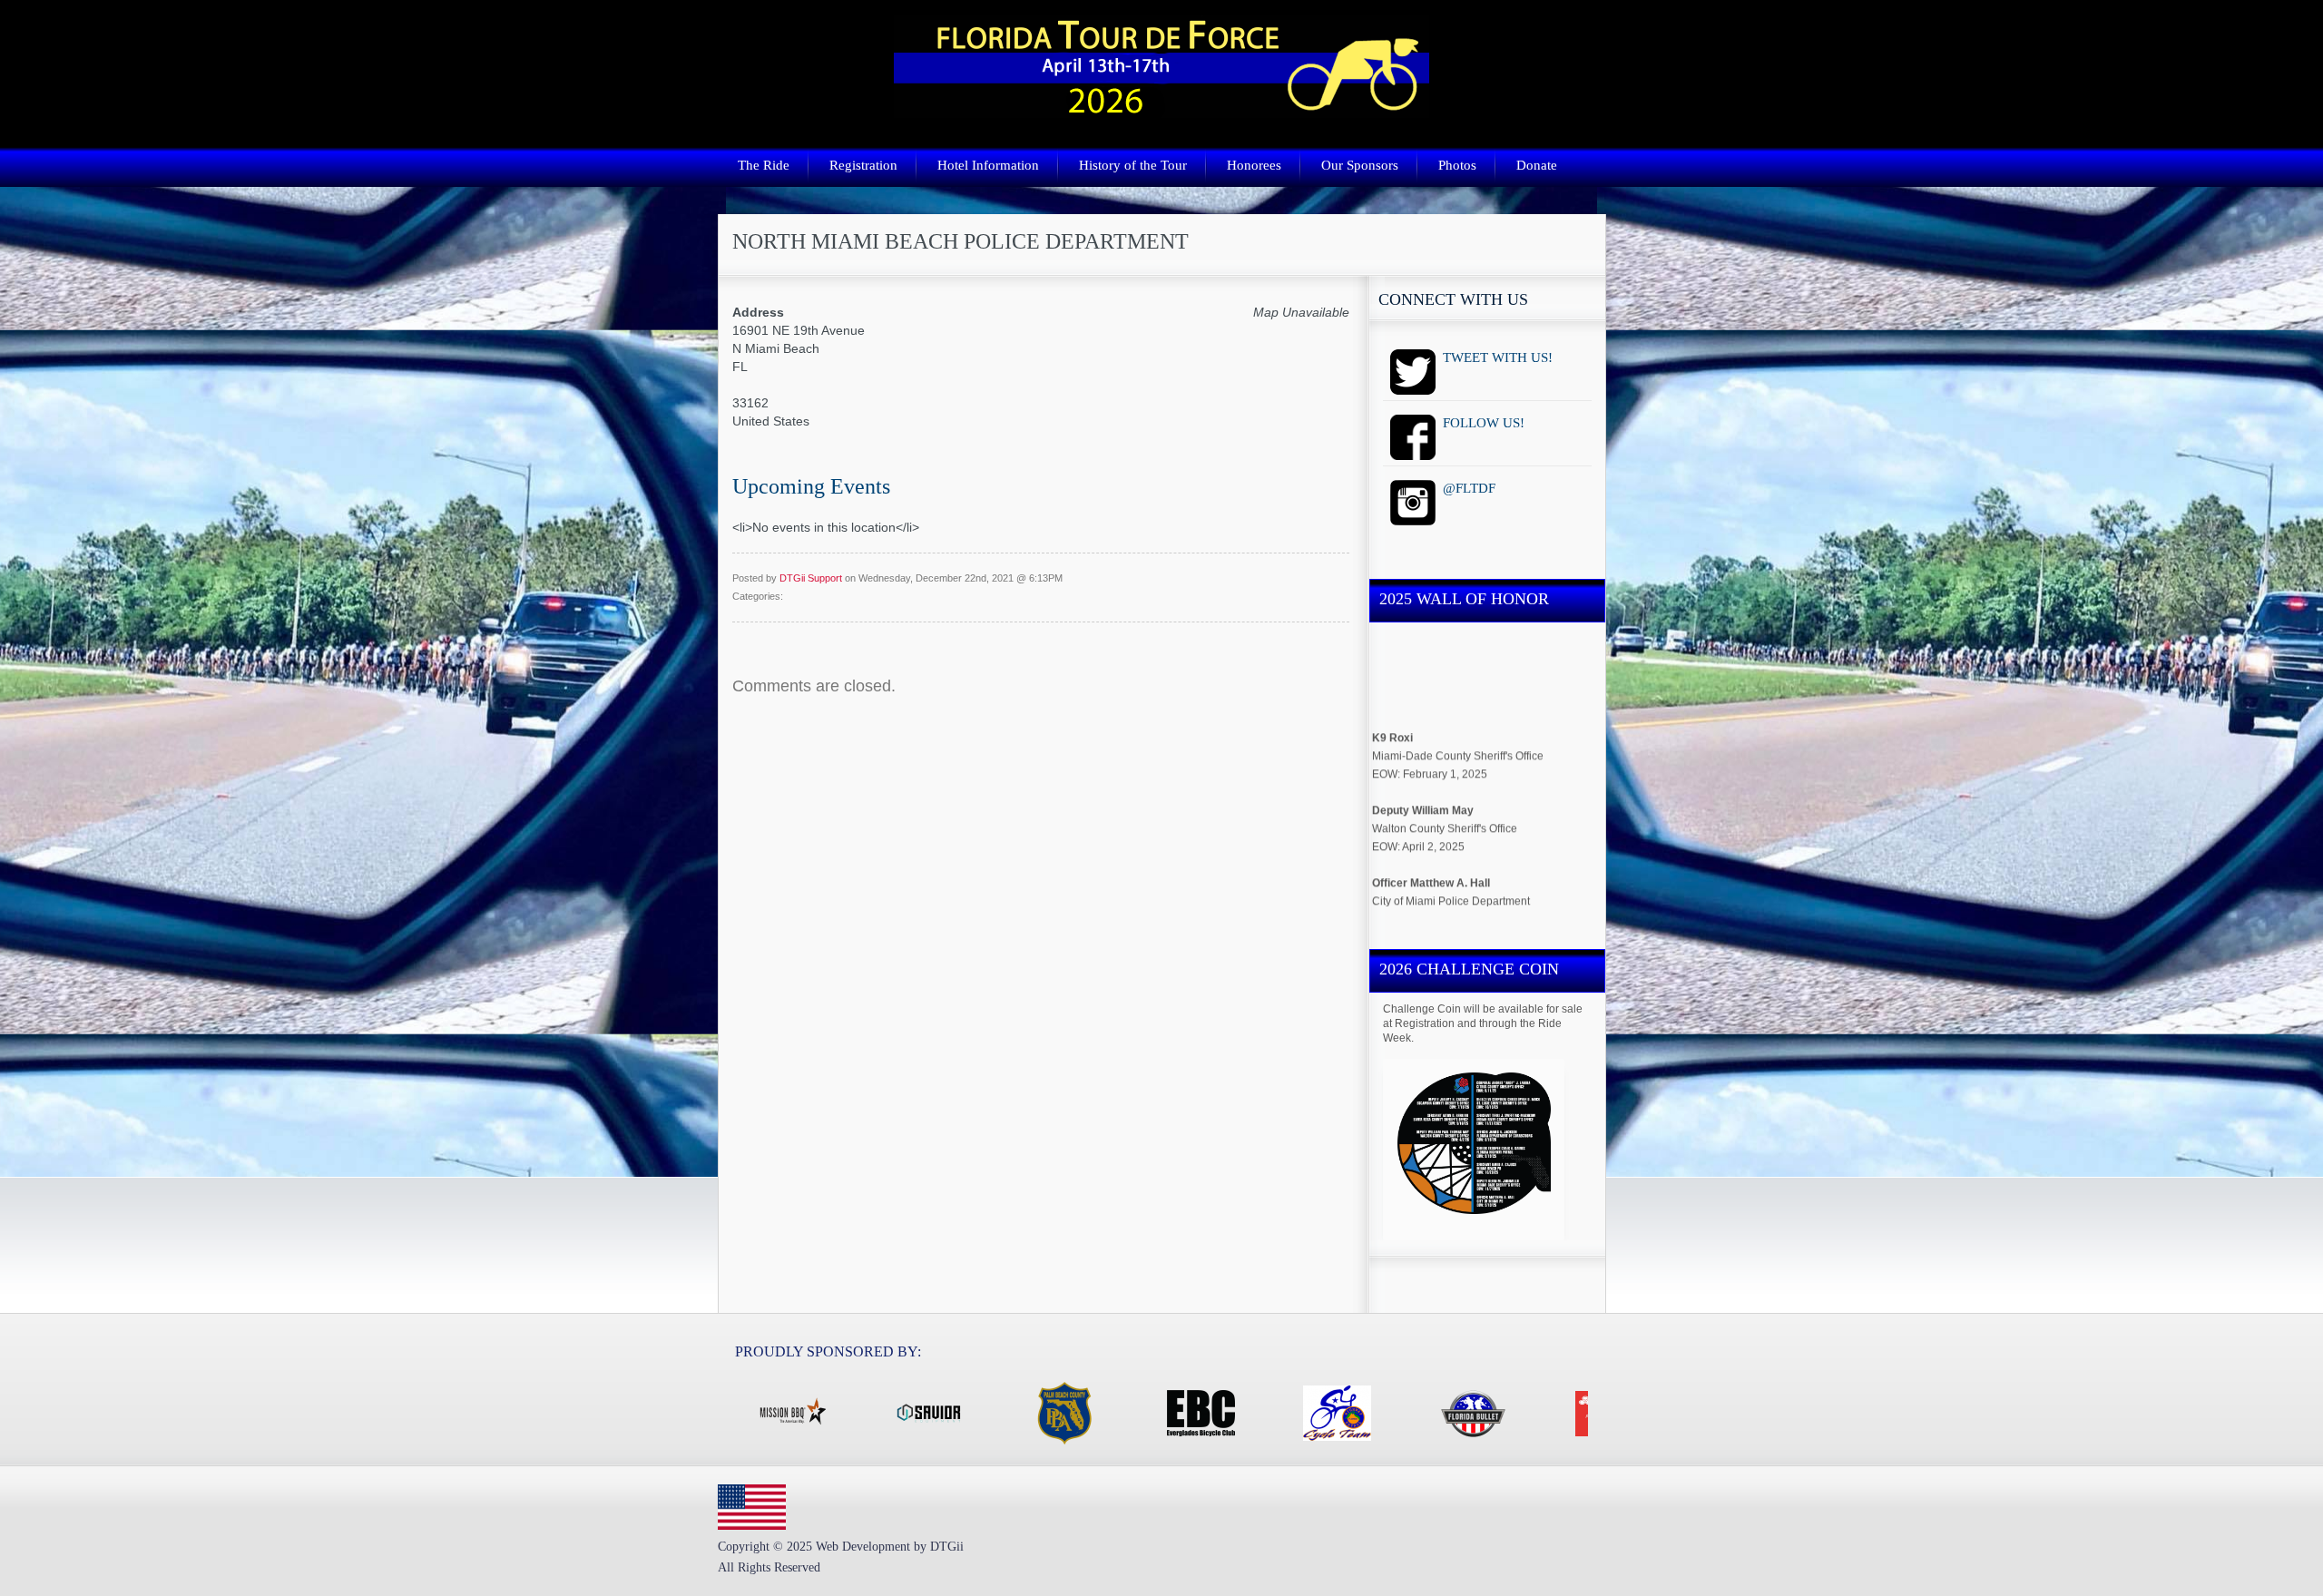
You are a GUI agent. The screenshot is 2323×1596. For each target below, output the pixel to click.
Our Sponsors (1360, 165)
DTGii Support (811, 578)
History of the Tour (1133, 165)
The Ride (764, 165)
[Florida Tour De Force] (1161, 109)
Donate (1537, 165)
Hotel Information (988, 165)
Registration (863, 165)
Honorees (1254, 165)
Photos (1457, 165)
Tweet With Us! (1487, 375)
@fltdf (1487, 505)
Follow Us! (1487, 440)
